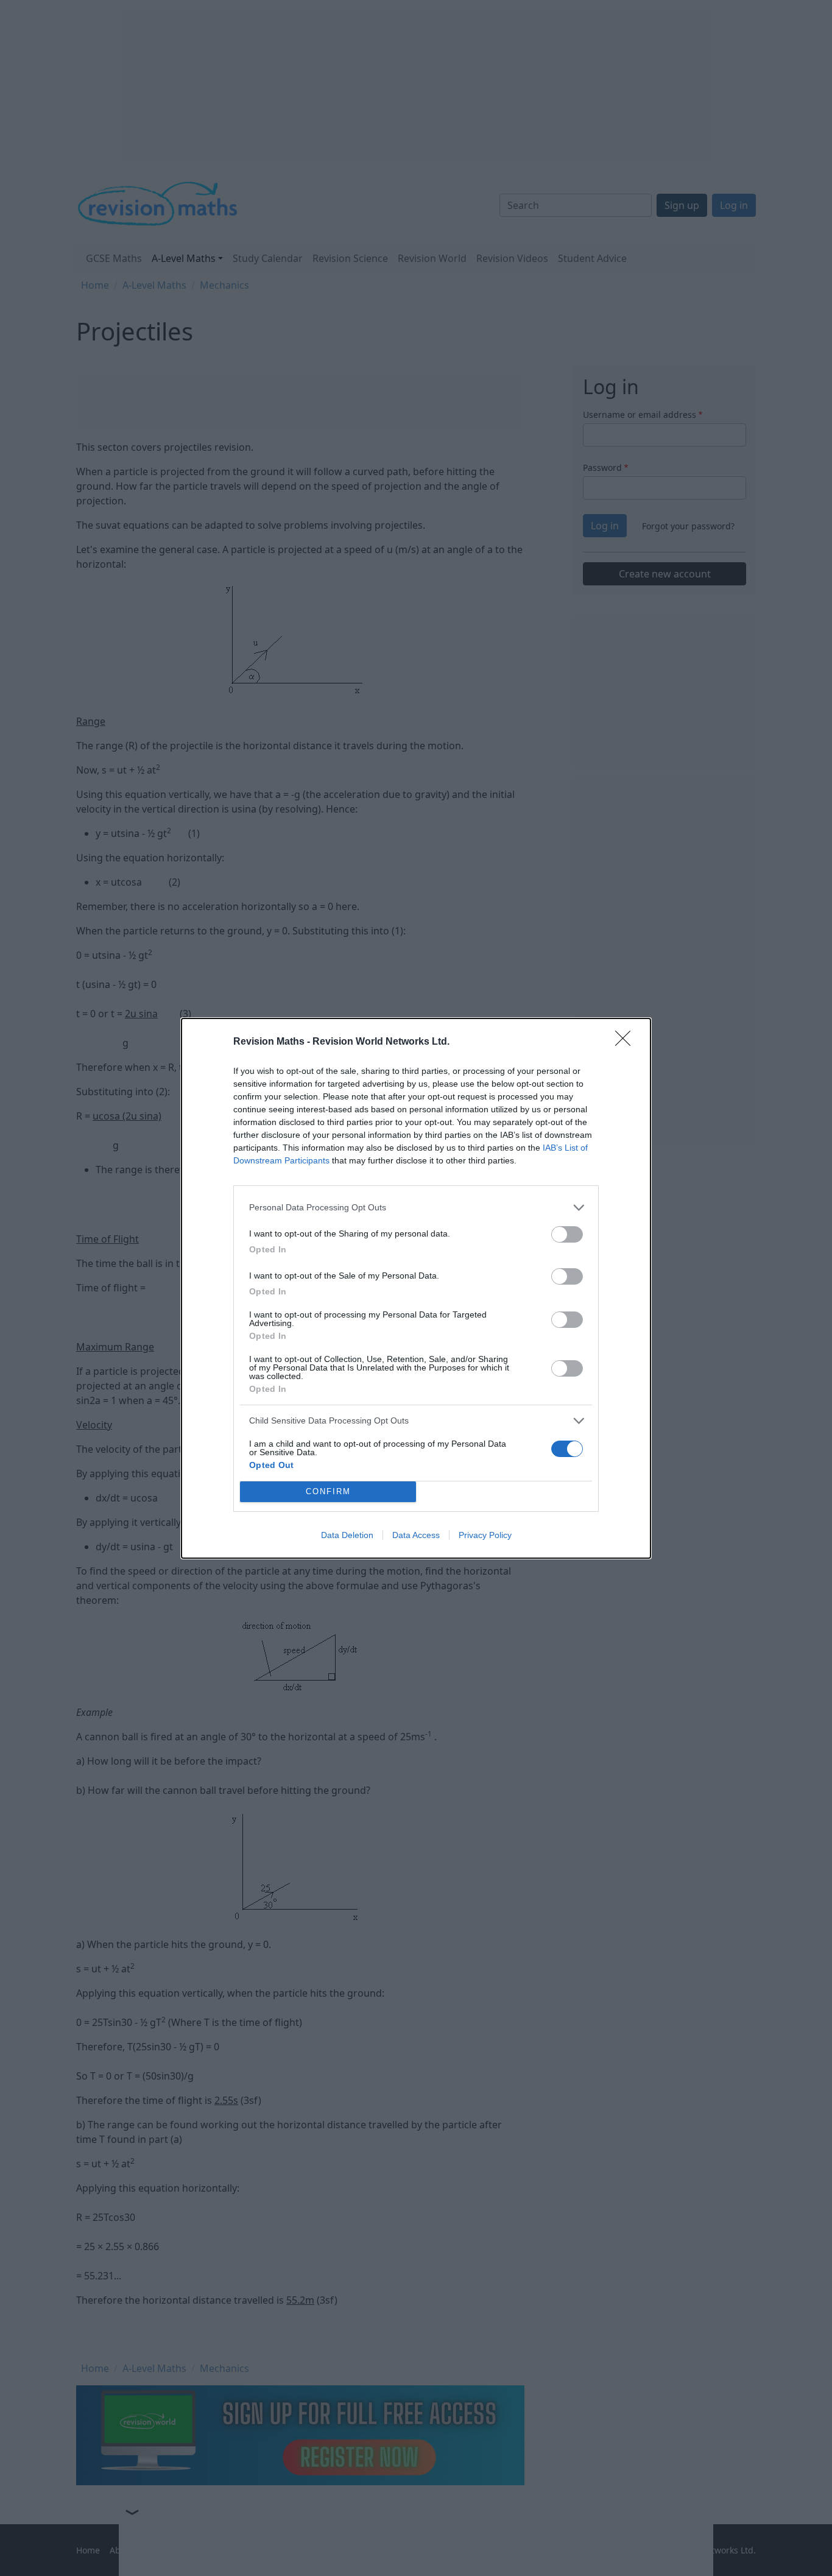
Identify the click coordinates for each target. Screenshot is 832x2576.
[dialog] (416, 1288)
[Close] (627, 1042)
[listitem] (416, 1208)
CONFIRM (328, 1491)
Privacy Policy (485, 1535)
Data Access (416, 1535)
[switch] (567, 1234)
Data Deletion (347, 1535)
